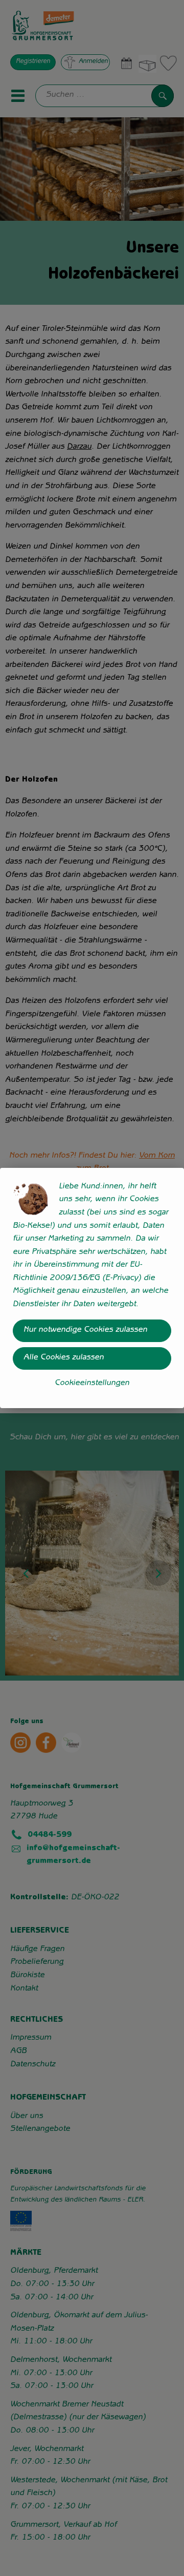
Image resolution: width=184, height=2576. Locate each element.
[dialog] (92, 1288)
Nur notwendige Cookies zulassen (85, 1330)
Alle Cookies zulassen (64, 1358)
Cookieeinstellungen (92, 1384)
